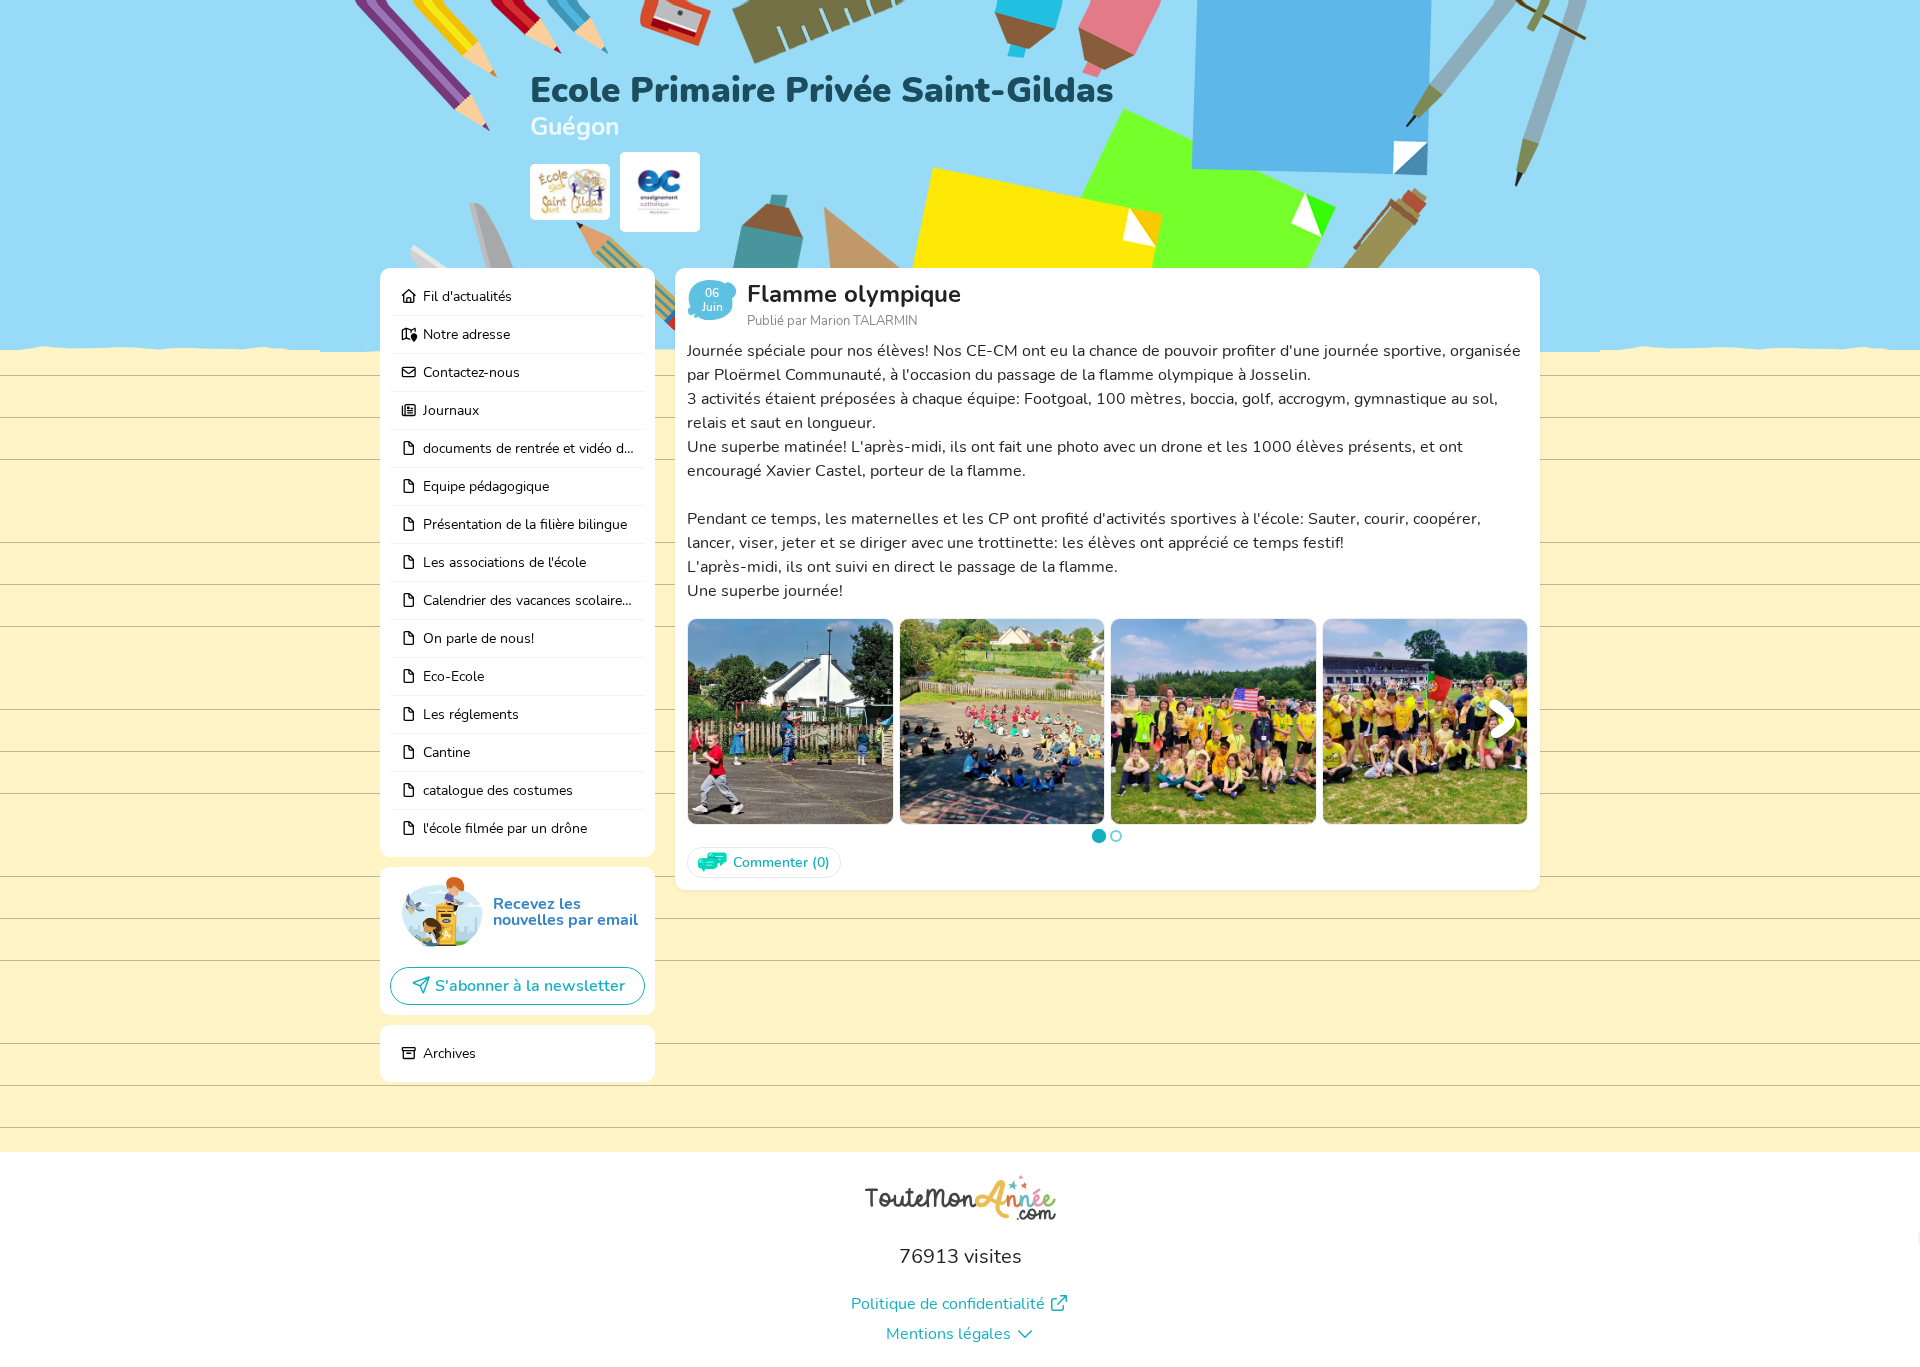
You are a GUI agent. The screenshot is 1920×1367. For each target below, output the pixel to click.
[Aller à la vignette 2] (1116, 836)
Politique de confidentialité (948, 1304)
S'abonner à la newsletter (530, 986)
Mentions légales (948, 1334)
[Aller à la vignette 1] (1099, 835)
